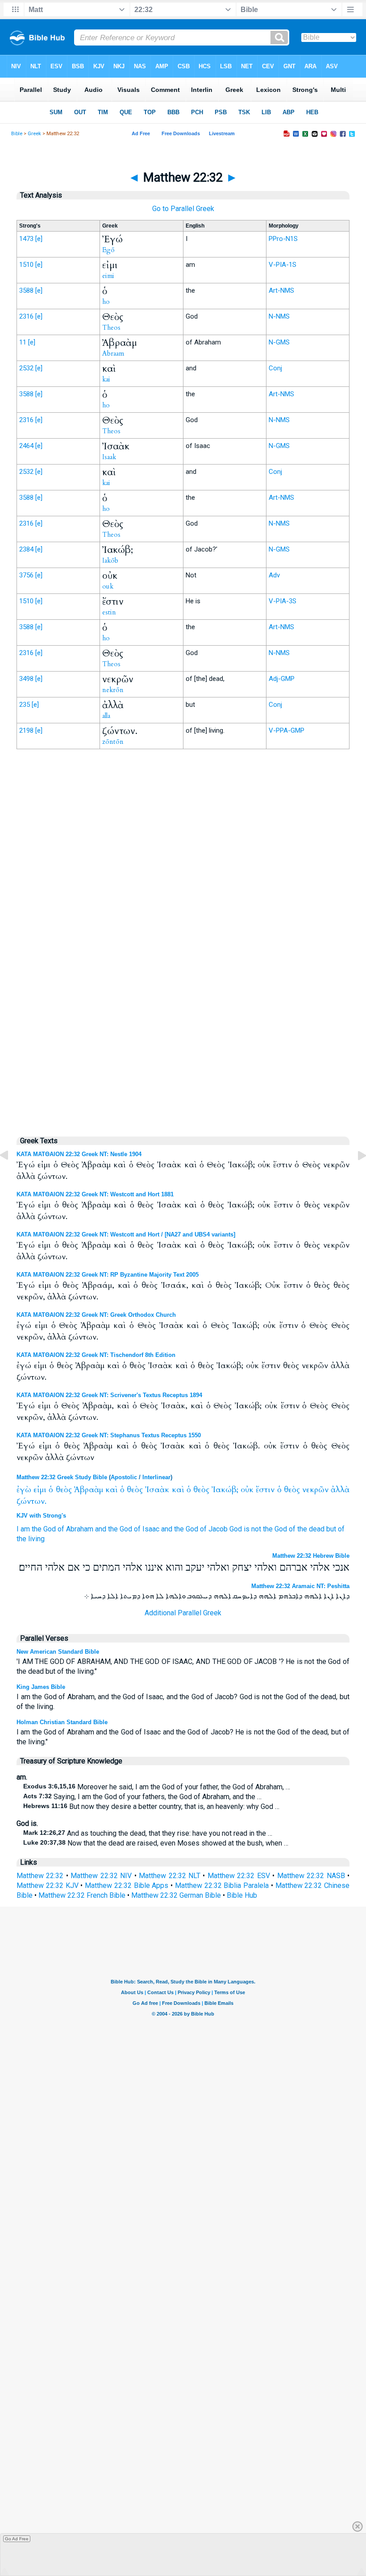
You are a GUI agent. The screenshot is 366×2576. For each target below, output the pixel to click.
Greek (34, 134)
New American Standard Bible (58, 1652)
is (247, 1529)
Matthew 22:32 (40, 1876)
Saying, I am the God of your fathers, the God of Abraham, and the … (142, 1797)
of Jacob (214, 1529)
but (331, 1529)
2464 (26, 446)
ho (106, 302)
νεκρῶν (315, 1490)
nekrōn (113, 690)
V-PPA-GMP (287, 730)
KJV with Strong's (41, 1516)
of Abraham (75, 1529)
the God (44, 1529)
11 (23, 342)
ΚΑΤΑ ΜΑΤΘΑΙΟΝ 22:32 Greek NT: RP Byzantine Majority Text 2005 (108, 1275)
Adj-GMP (282, 679)
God (236, 1529)
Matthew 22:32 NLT (170, 1876)
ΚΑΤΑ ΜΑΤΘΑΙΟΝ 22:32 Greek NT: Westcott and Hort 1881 (95, 1194)
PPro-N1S (283, 239)
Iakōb (110, 560)
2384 (26, 549)
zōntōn (113, 742)
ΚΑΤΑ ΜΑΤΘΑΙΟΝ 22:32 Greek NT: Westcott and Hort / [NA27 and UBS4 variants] (126, 1234)
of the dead (307, 1529)
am (25, 1529)
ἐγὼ (24, 1490)
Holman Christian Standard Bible (62, 1722)
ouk (108, 586)
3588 (26, 290)
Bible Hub (242, 1895)
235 (25, 705)
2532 (26, 368)
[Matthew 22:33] (355, 1176)
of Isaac (147, 1529)
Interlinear (156, 1477)
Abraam (113, 353)
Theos (111, 328)
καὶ (112, 1490)
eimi (108, 276)
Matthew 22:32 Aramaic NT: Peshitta (300, 1586)
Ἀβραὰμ (89, 1490)
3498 (26, 679)
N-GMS (279, 342)
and (101, 1529)
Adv (274, 575)
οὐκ (247, 1490)
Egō (108, 250)
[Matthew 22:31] (11, 1176)
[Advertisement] (183, 941)
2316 (26, 316)
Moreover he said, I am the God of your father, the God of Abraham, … (157, 1787)
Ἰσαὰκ (157, 1490)
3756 (26, 575)
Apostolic (124, 1477)
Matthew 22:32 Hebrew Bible (311, 1556)
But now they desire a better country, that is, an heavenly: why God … (151, 1807)
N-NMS (279, 316)
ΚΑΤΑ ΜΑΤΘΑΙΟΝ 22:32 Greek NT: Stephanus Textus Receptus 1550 (109, 1435)
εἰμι (40, 1490)
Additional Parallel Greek (183, 1613)
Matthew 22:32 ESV (239, 1876)
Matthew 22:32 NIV (101, 1876)
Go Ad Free (17, 2539)
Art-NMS (281, 290)
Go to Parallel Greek (183, 209)
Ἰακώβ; (225, 1490)
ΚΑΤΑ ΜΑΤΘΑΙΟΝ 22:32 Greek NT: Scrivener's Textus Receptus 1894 (109, 1395)
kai (106, 379)
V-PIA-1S (283, 265)
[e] (39, 239)
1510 (26, 265)
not (256, 1529)
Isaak (109, 457)
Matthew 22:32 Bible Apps (127, 1885)
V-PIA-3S (283, 601)
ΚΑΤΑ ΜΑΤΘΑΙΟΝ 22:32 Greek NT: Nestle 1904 (79, 1154)
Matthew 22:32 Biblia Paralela (222, 1885)
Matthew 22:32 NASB (311, 1876)
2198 (26, 730)
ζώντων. (31, 1501)
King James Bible (41, 1687)
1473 (26, 239)
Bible (17, 134)
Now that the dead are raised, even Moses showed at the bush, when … (156, 1843)
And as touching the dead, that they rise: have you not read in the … (148, 1833)
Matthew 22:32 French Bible (82, 1895)
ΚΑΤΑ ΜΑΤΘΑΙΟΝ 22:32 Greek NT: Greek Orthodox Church (96, 1315)
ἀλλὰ (340, 1490)
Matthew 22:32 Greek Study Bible (62, 1477)
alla (106, 716)
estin (109, 612)
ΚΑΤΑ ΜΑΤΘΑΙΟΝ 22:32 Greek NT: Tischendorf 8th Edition (96, 1355)
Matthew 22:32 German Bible (176, 1895)
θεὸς (64, 1490)
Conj (275, 368)
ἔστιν (265, 1490)
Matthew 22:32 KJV (48, 1885)
